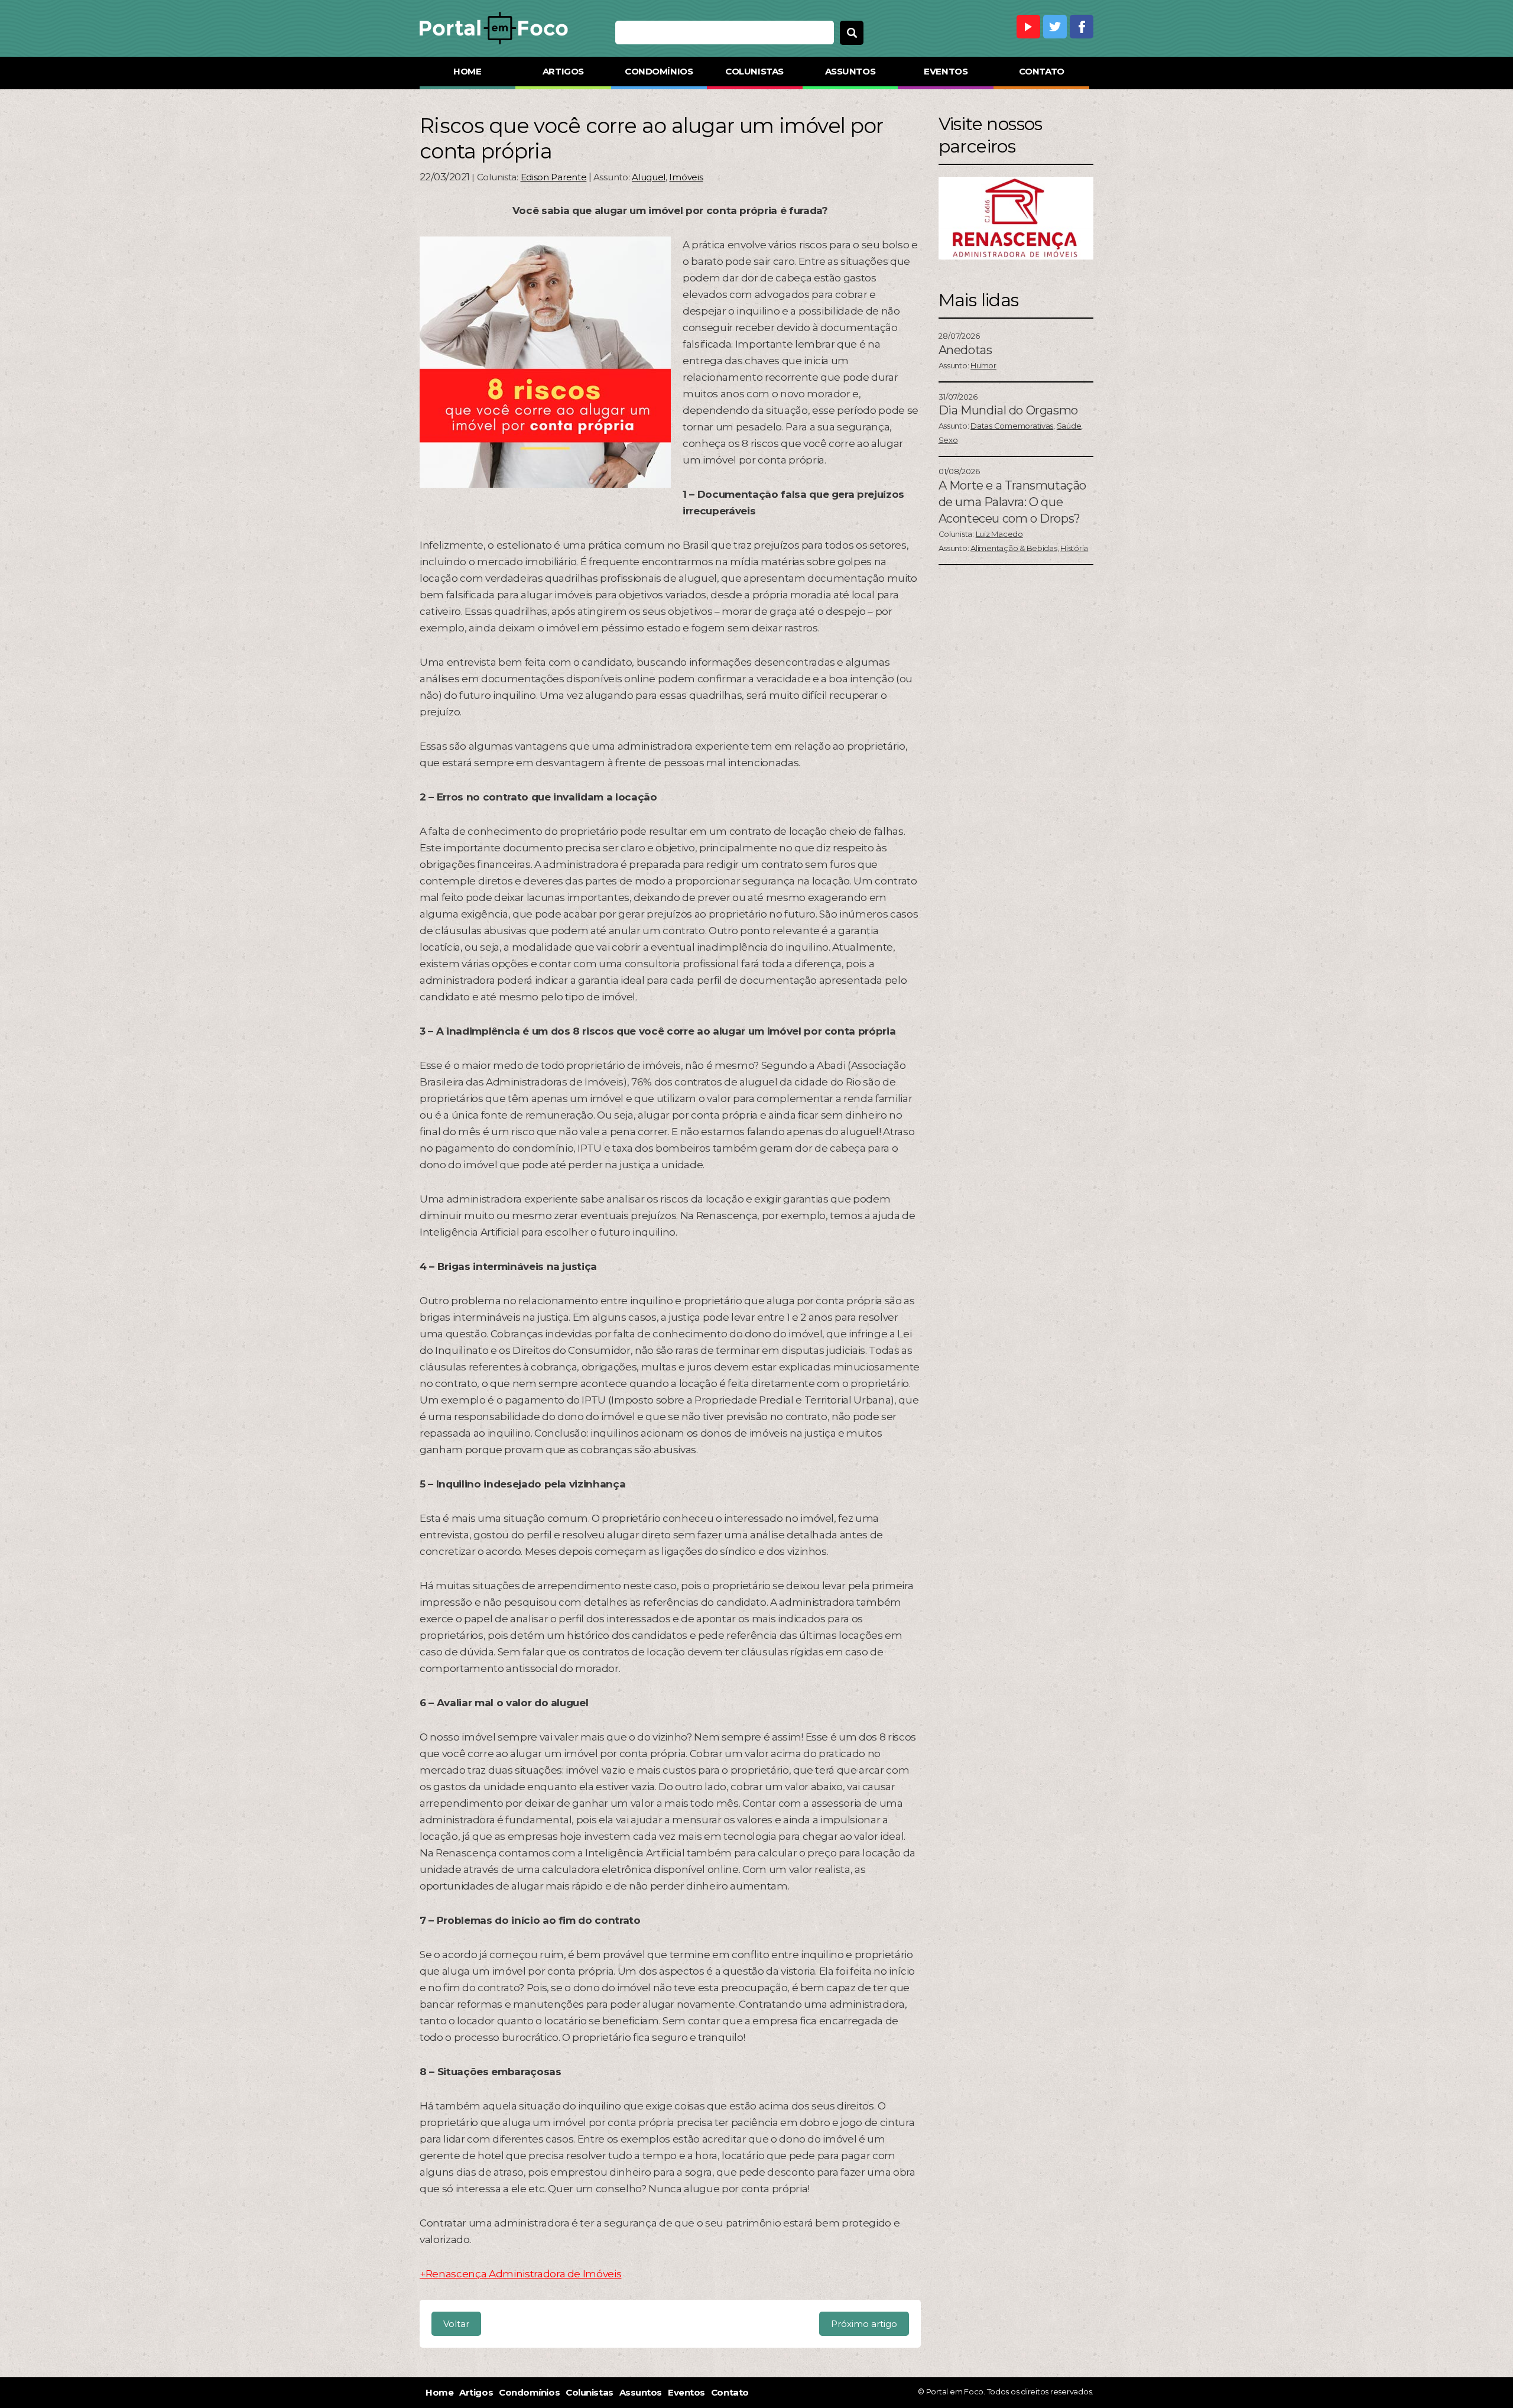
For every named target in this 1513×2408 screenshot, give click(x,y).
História (1074, 548)
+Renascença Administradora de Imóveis (520, 2274)
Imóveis (686, 177)
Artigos (563, 71)
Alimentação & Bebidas (1014, 548)
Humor (983, 365)
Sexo (948, 440)
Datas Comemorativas (1012, 426)
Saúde (1069, 426)
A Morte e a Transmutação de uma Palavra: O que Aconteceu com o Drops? (1012, 502)
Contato (1042, 71)
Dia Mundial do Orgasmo (1008, 410)
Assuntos (850, 71)
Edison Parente (554, 177)
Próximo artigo (864, 2324)
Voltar (456, 2324)
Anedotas (965, 350)
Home (467, 71)
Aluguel (649, 177)
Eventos (946, 71)
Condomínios (659, 71)
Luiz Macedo (999, 534)
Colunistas (754, 71)
